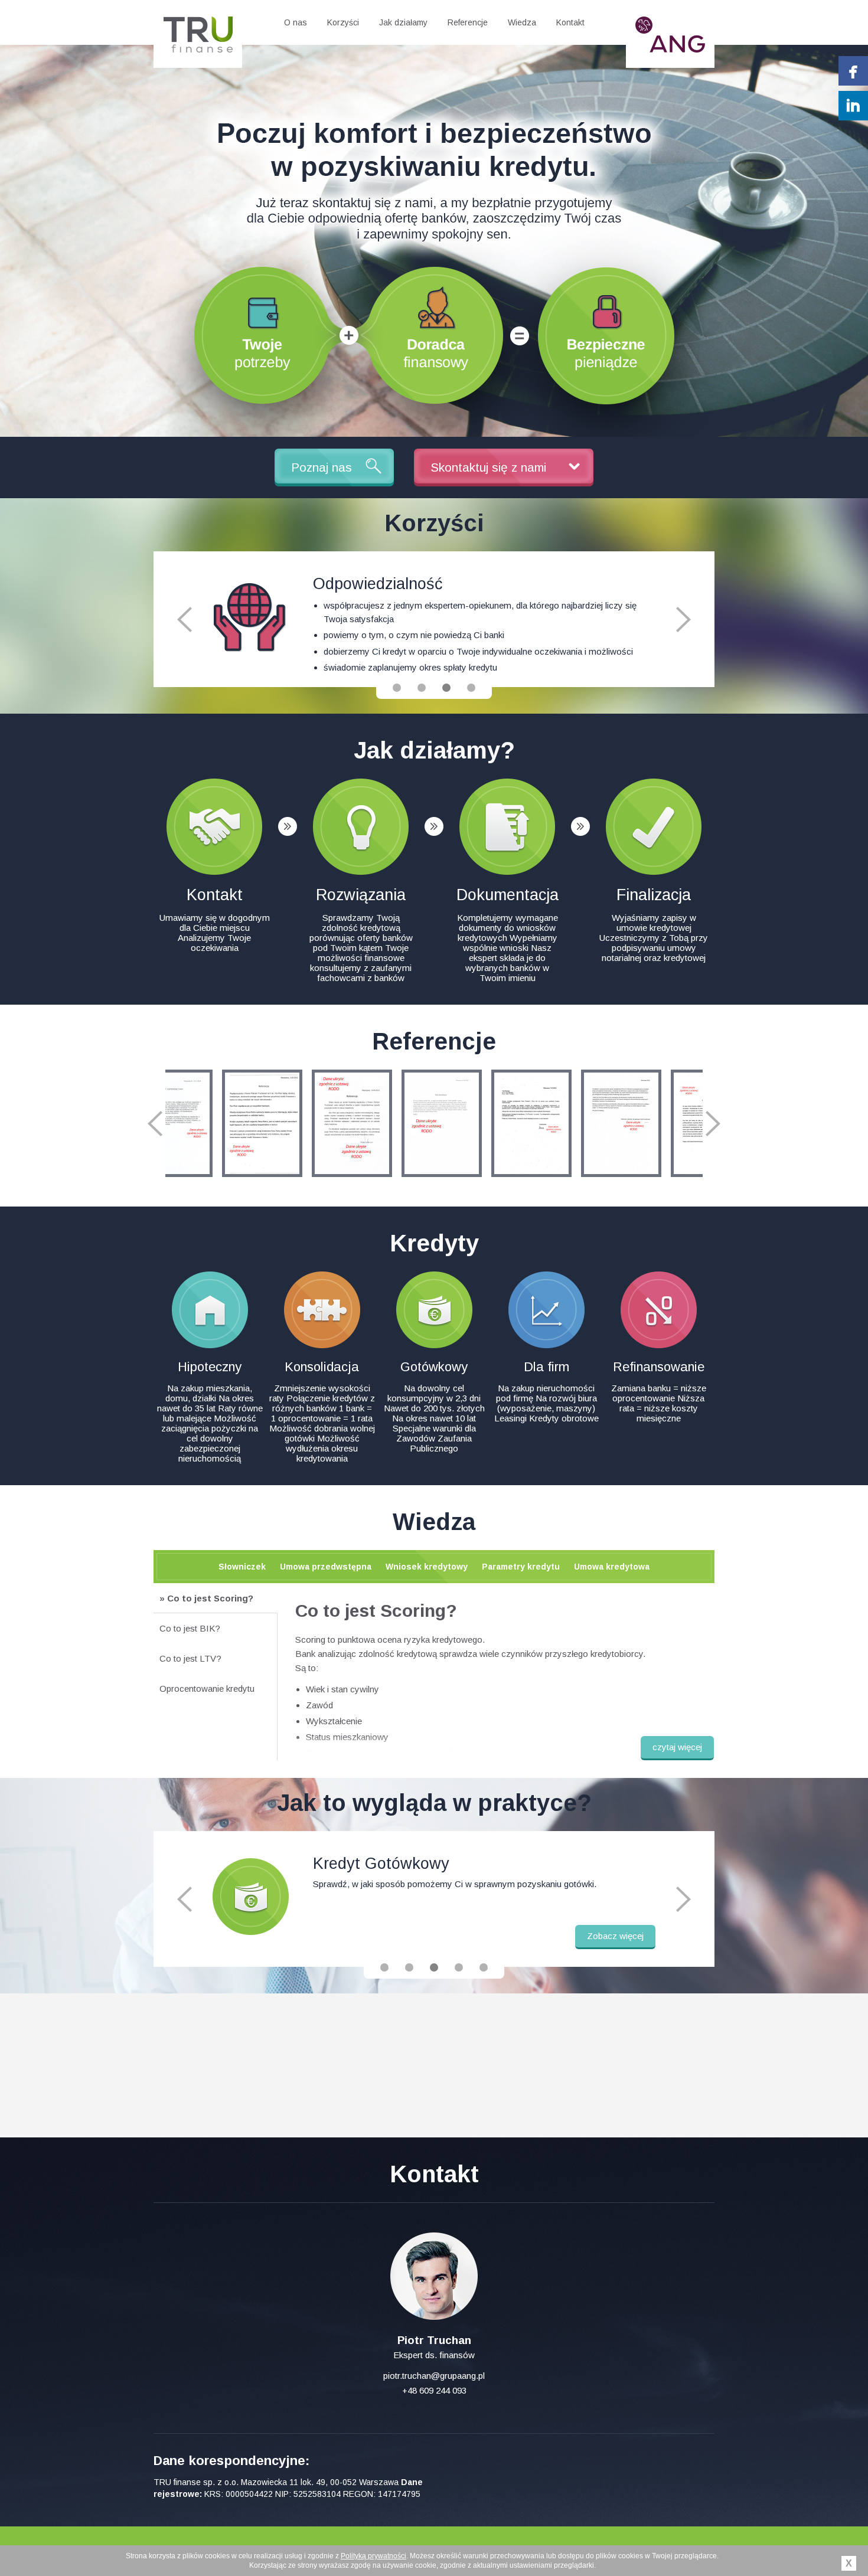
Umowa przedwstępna (326, 1567)
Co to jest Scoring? (210, 1598)
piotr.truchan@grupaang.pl (434, 2376)
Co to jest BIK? (190, 1628)
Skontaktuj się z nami (488, 467)
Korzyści (343, 22)
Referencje (468, 22)
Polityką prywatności (373, 2556)
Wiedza (522, 22)
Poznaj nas (322, 467)
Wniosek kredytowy (427, 1567)
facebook (853, 71)
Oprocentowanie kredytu (207, 1689)
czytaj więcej (677, 1747)
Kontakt (570, 22)
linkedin (853, 106)
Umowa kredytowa (612, 1567)
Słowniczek (242, 1567)
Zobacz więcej (615, 1936)
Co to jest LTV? (190, 1658)
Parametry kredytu (521, 1567)
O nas (296, 22)
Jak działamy (403, 22)
